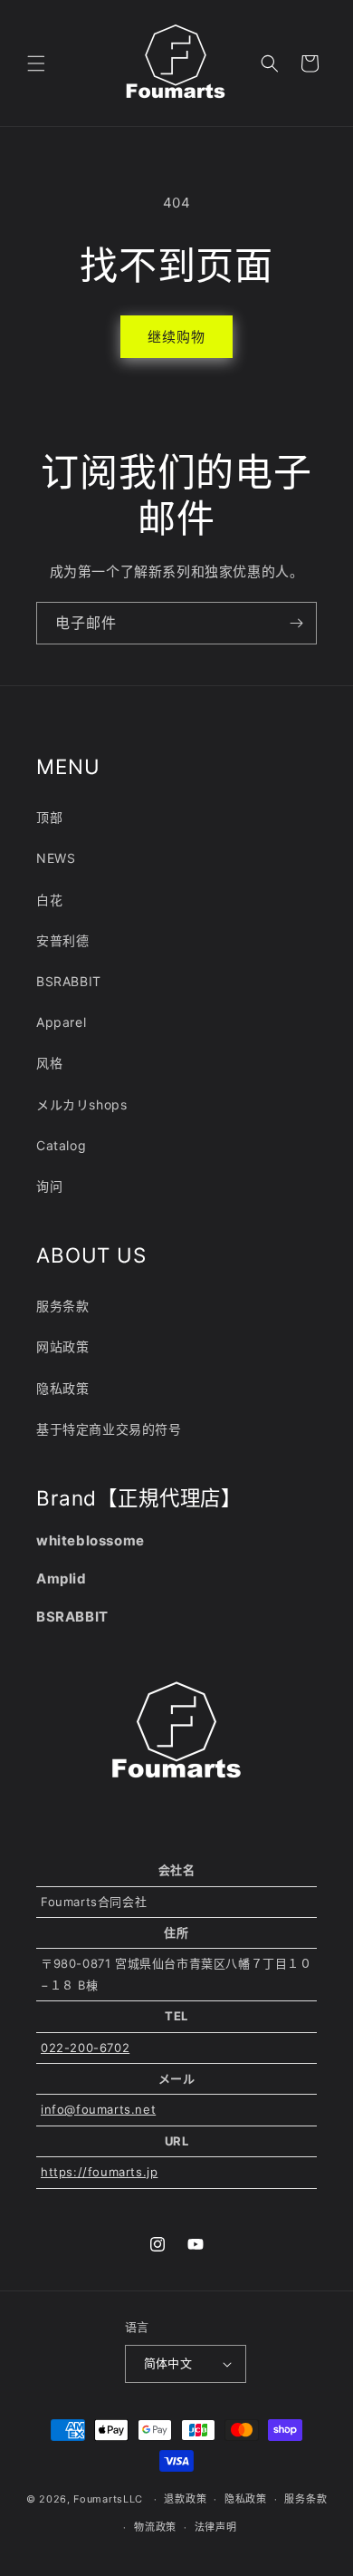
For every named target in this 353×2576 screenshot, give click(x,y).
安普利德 (62, 940)
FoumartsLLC (108, 2499)
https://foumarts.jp (99, 2172)
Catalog (61, 1145)
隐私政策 (62, 1388)
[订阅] (296, 623)
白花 (49, 900)
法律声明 (216, 2527)
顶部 (49, 817)
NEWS (56, 858)
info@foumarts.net (98, 2109)
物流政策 (155, 2527)
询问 (49, 1186)
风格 (49, 1063)
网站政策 (62, 1346)
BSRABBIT (69, 981)
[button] (36, 63)
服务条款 (62, 1306)
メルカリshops (81, 1104)
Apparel (61, 1022)
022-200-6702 (85, 2048)
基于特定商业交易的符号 (109, 1429)
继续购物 (176, 337)
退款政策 (185, 2499)
